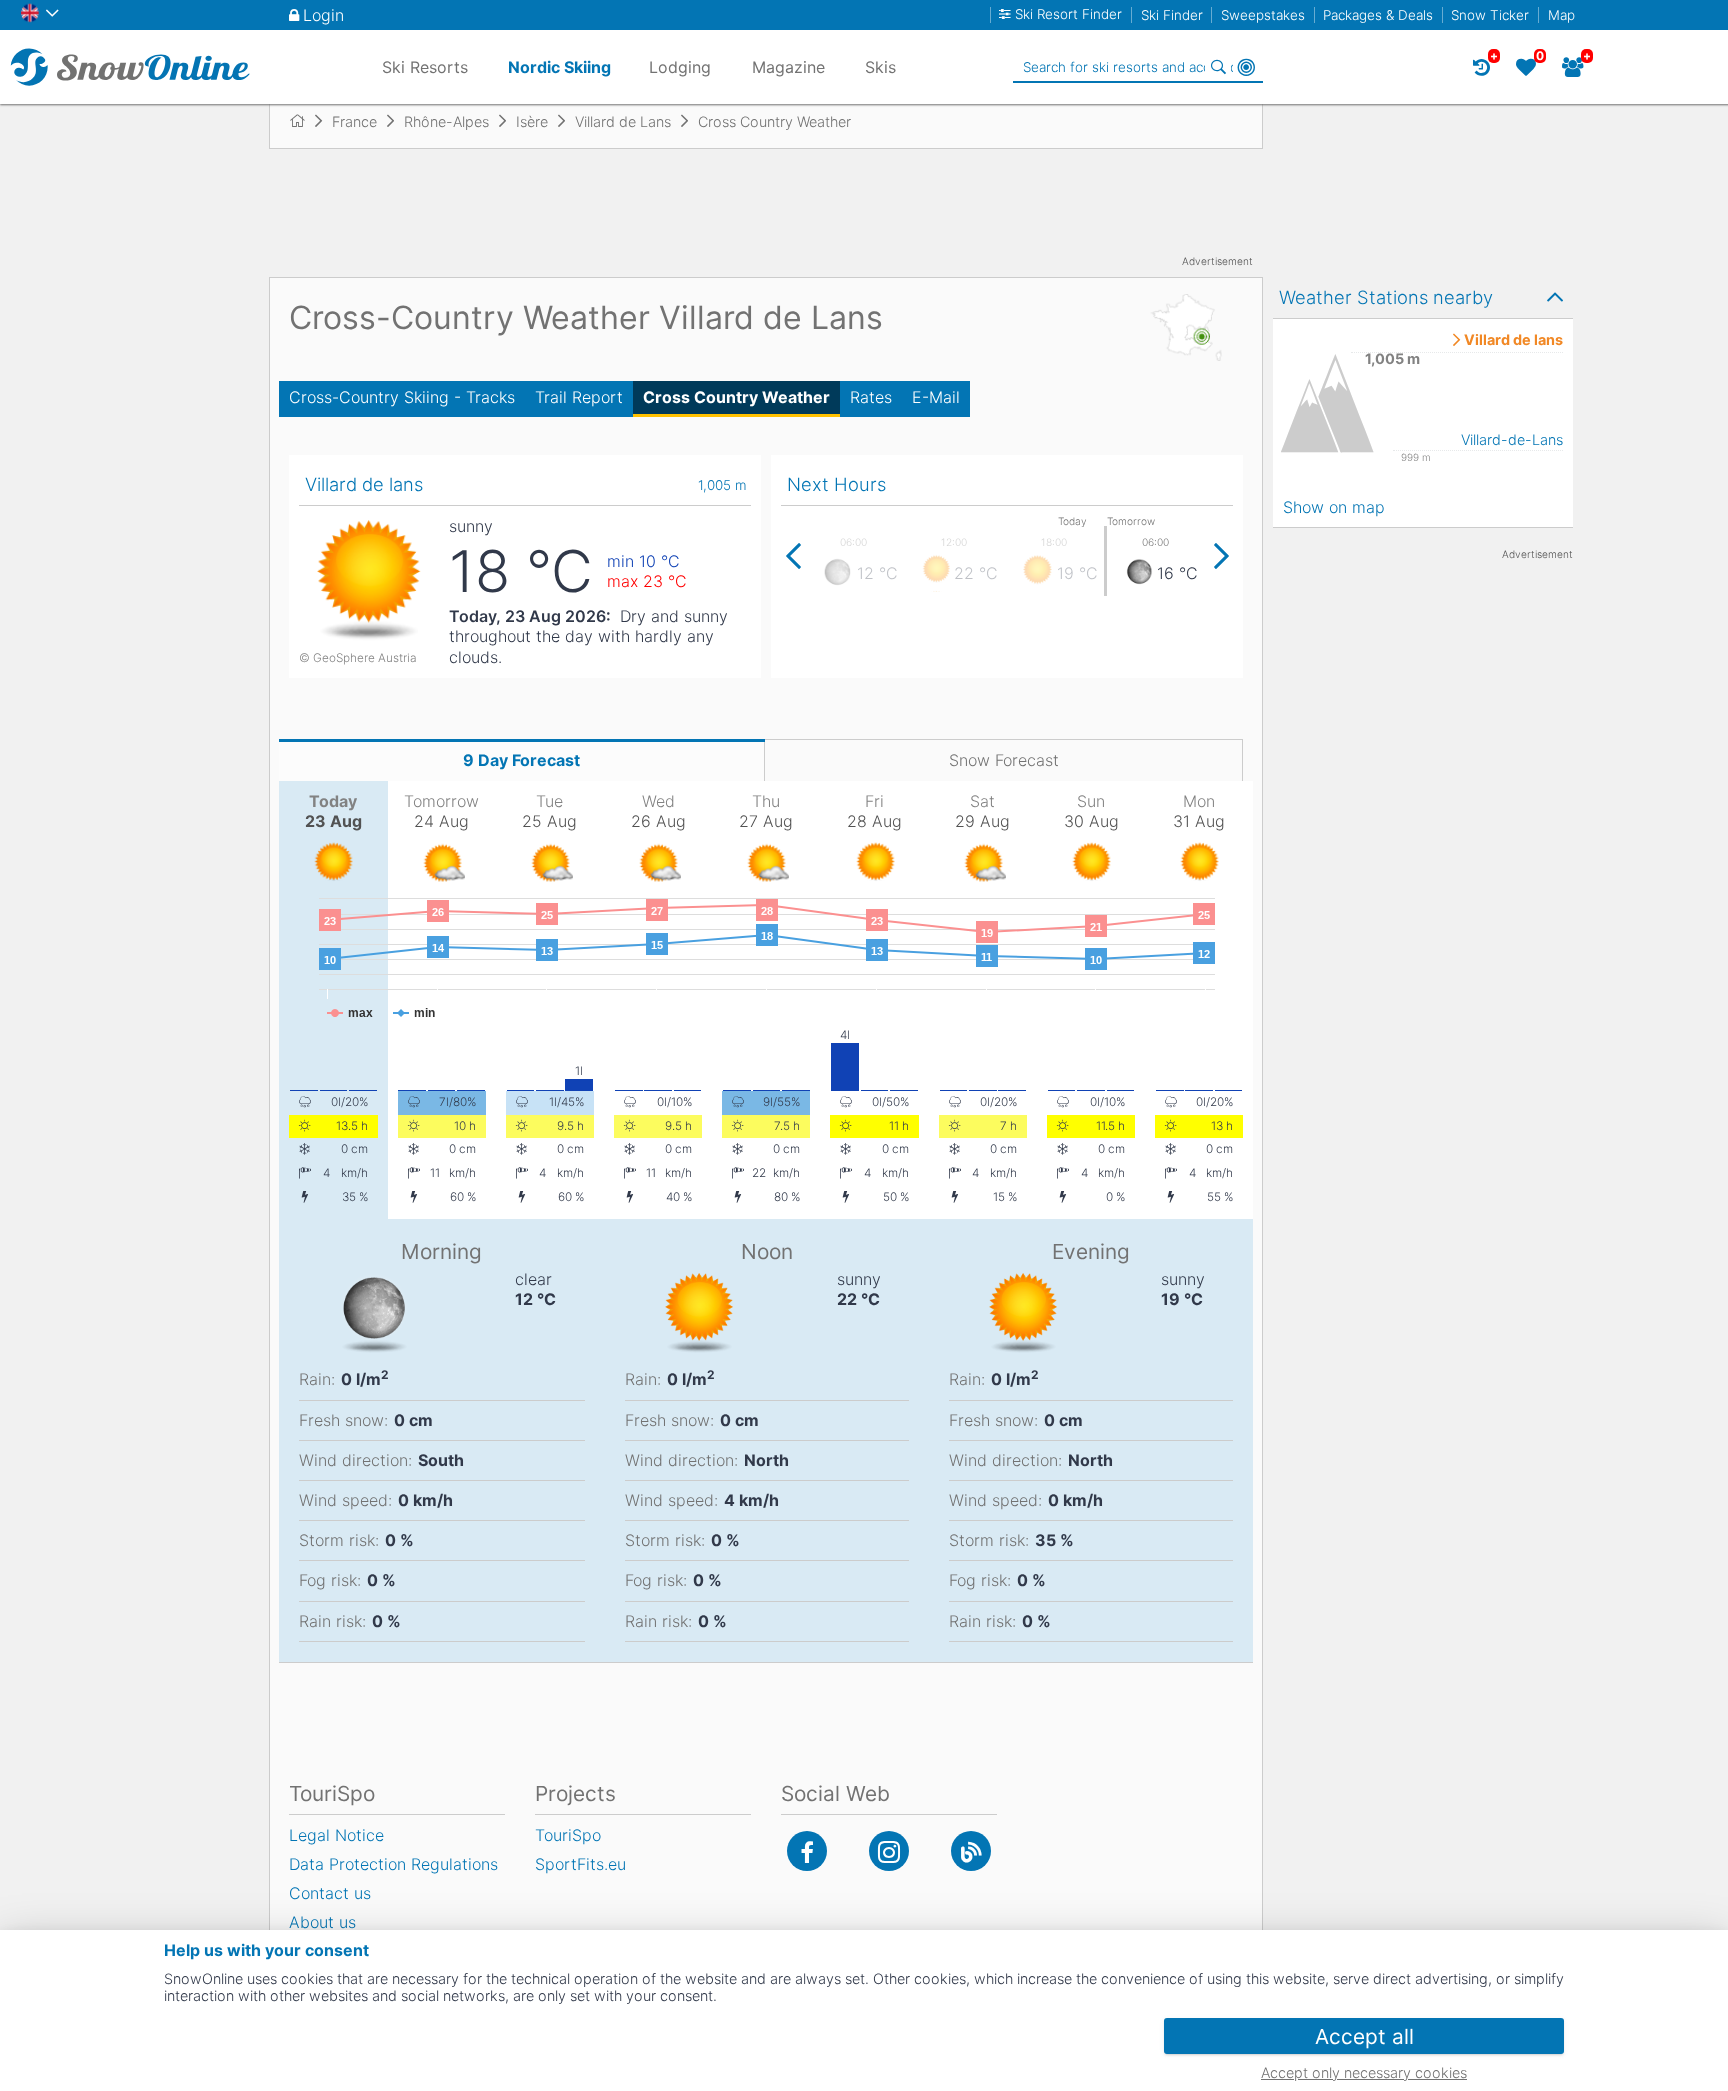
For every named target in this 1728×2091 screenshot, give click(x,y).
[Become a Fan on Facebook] (807, 1851)
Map (1561, 15)
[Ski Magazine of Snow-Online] (971, 1851)
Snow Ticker (1490, 15)
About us (322, 1922)
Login (323, 15)
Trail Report (579, 397)
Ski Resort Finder (1068, 14)
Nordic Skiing (559, 67)
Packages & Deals (1378, 15)
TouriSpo (568, 1835)
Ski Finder (1172, 15)
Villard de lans (1513, 340)
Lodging (680, 67)
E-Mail (936, 397)
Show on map (1334, 507)
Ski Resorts (425, 67)
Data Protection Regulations (393, 1864)
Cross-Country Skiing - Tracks (402, 397)
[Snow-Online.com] (130, 67)
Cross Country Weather (736, 397)
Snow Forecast (1004, 760)
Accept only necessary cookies (1364, 2072)
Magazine (788, 67)
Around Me (1246, 67)
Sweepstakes (1263, 15)
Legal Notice (336, 1835)
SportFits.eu (580, 1864)
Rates (871, 397)
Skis (880, 67)
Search (1218, 67)
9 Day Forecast (521, 760)
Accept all (1364, 2036)
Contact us (330, 1893)
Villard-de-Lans (1512, 439)
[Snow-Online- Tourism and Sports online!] (305, 121)
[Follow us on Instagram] (889, 1851)
